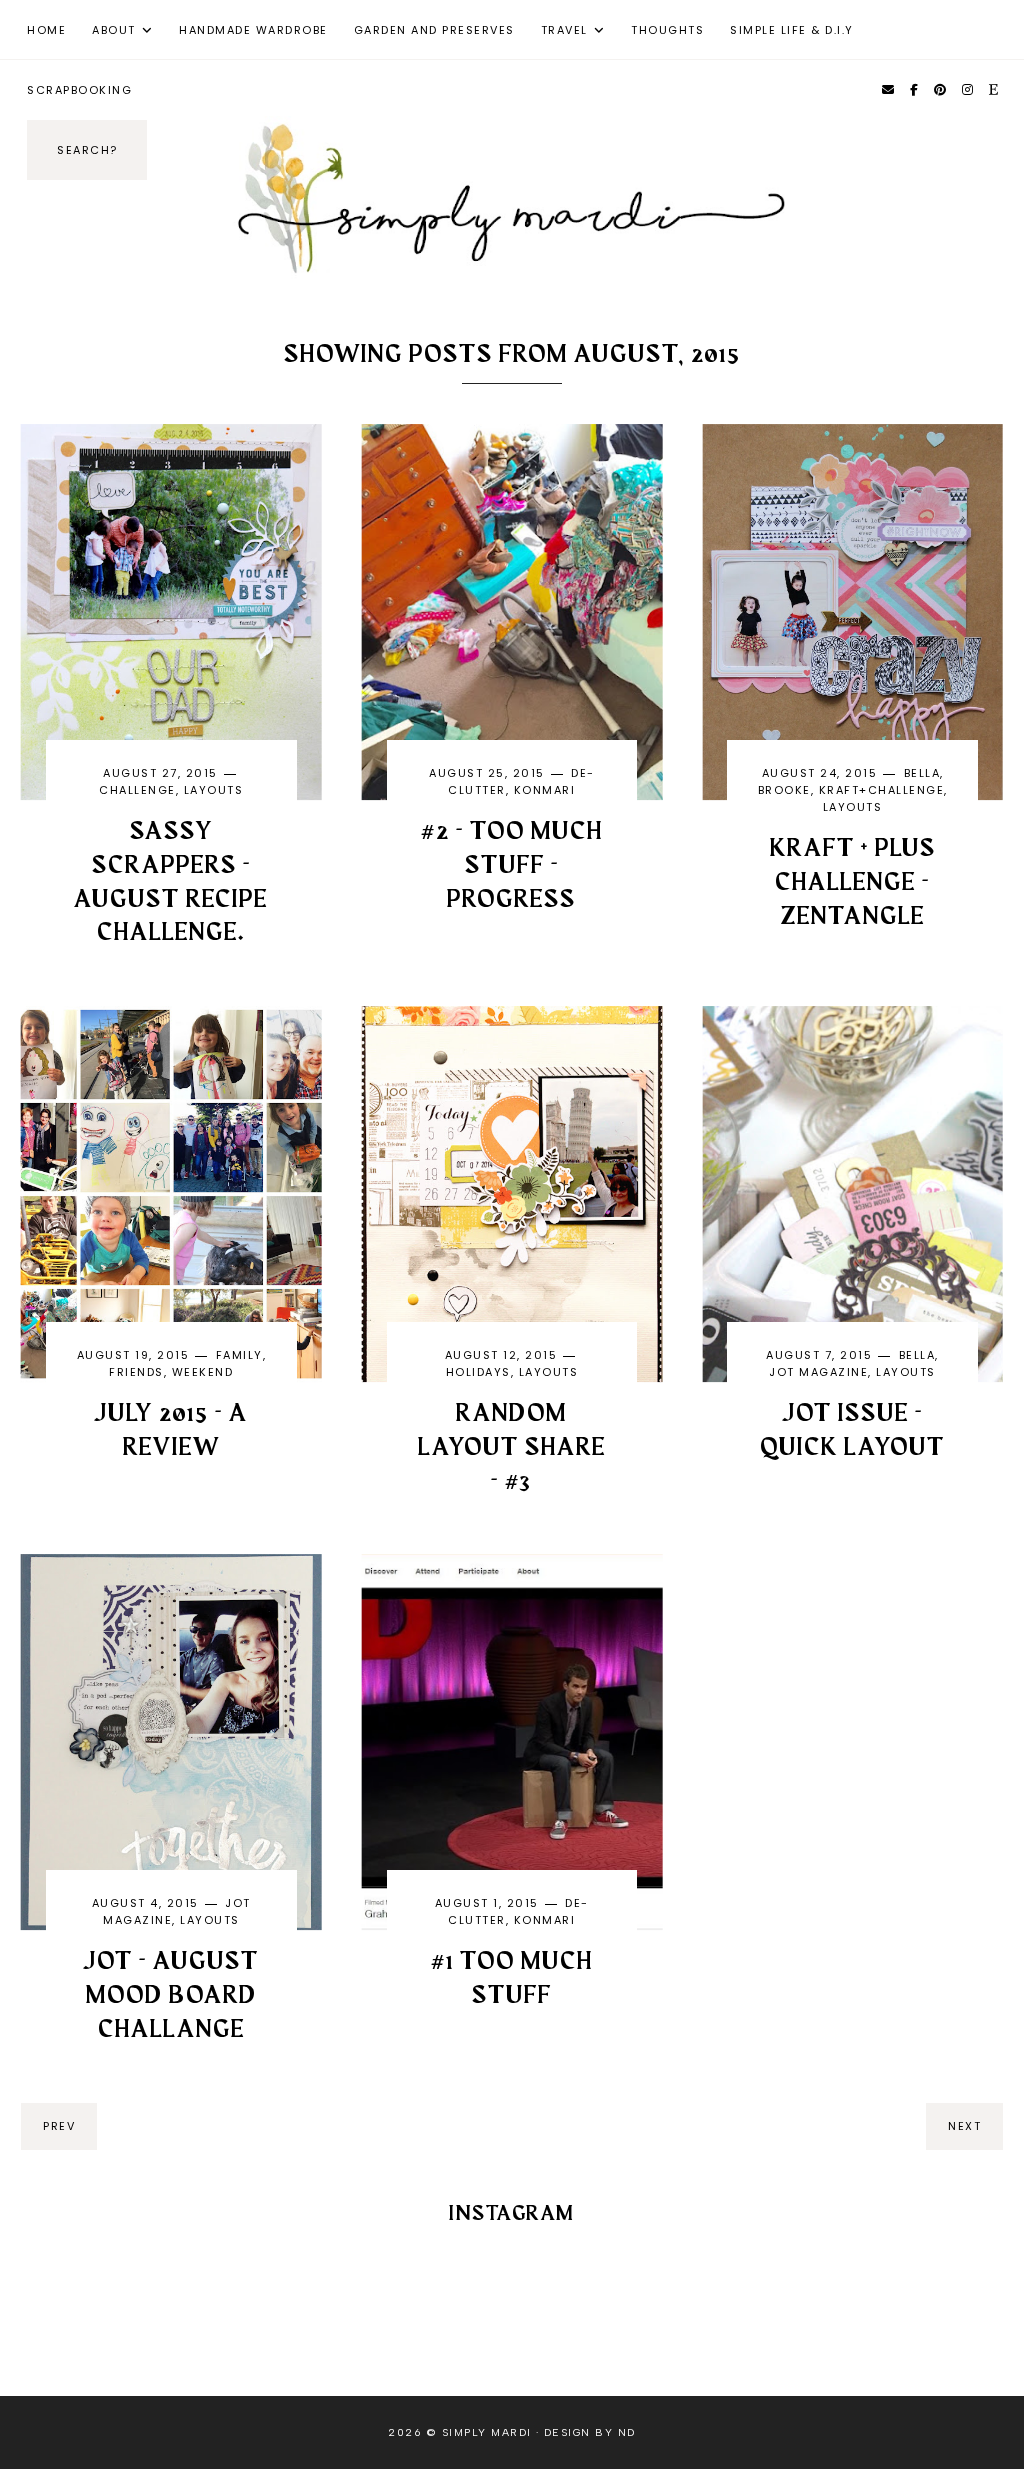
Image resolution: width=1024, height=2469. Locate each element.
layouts (214, 790)
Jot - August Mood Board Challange (171, 1996)
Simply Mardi (487, 2432)
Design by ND (590, 2432)
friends (136, 1372)
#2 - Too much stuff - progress (512, 866)
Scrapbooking (79, 90)
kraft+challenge (882, 790)
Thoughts (667, 30)
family (239, 1355)
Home (46, 30)
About (114, 30)
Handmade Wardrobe (253, 30)
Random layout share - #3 (512, 1448)
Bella (922, 773)
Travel (564, 30)
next (964, 2126)
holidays (478, 1372)
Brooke (784, 790)
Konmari (545, 790)
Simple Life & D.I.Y (792, 30)
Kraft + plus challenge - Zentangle (853, 883)
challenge (137, 790)
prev (59, 2126)
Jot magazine (818, 1372)
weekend (203, 1372)
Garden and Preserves (434, 30)
